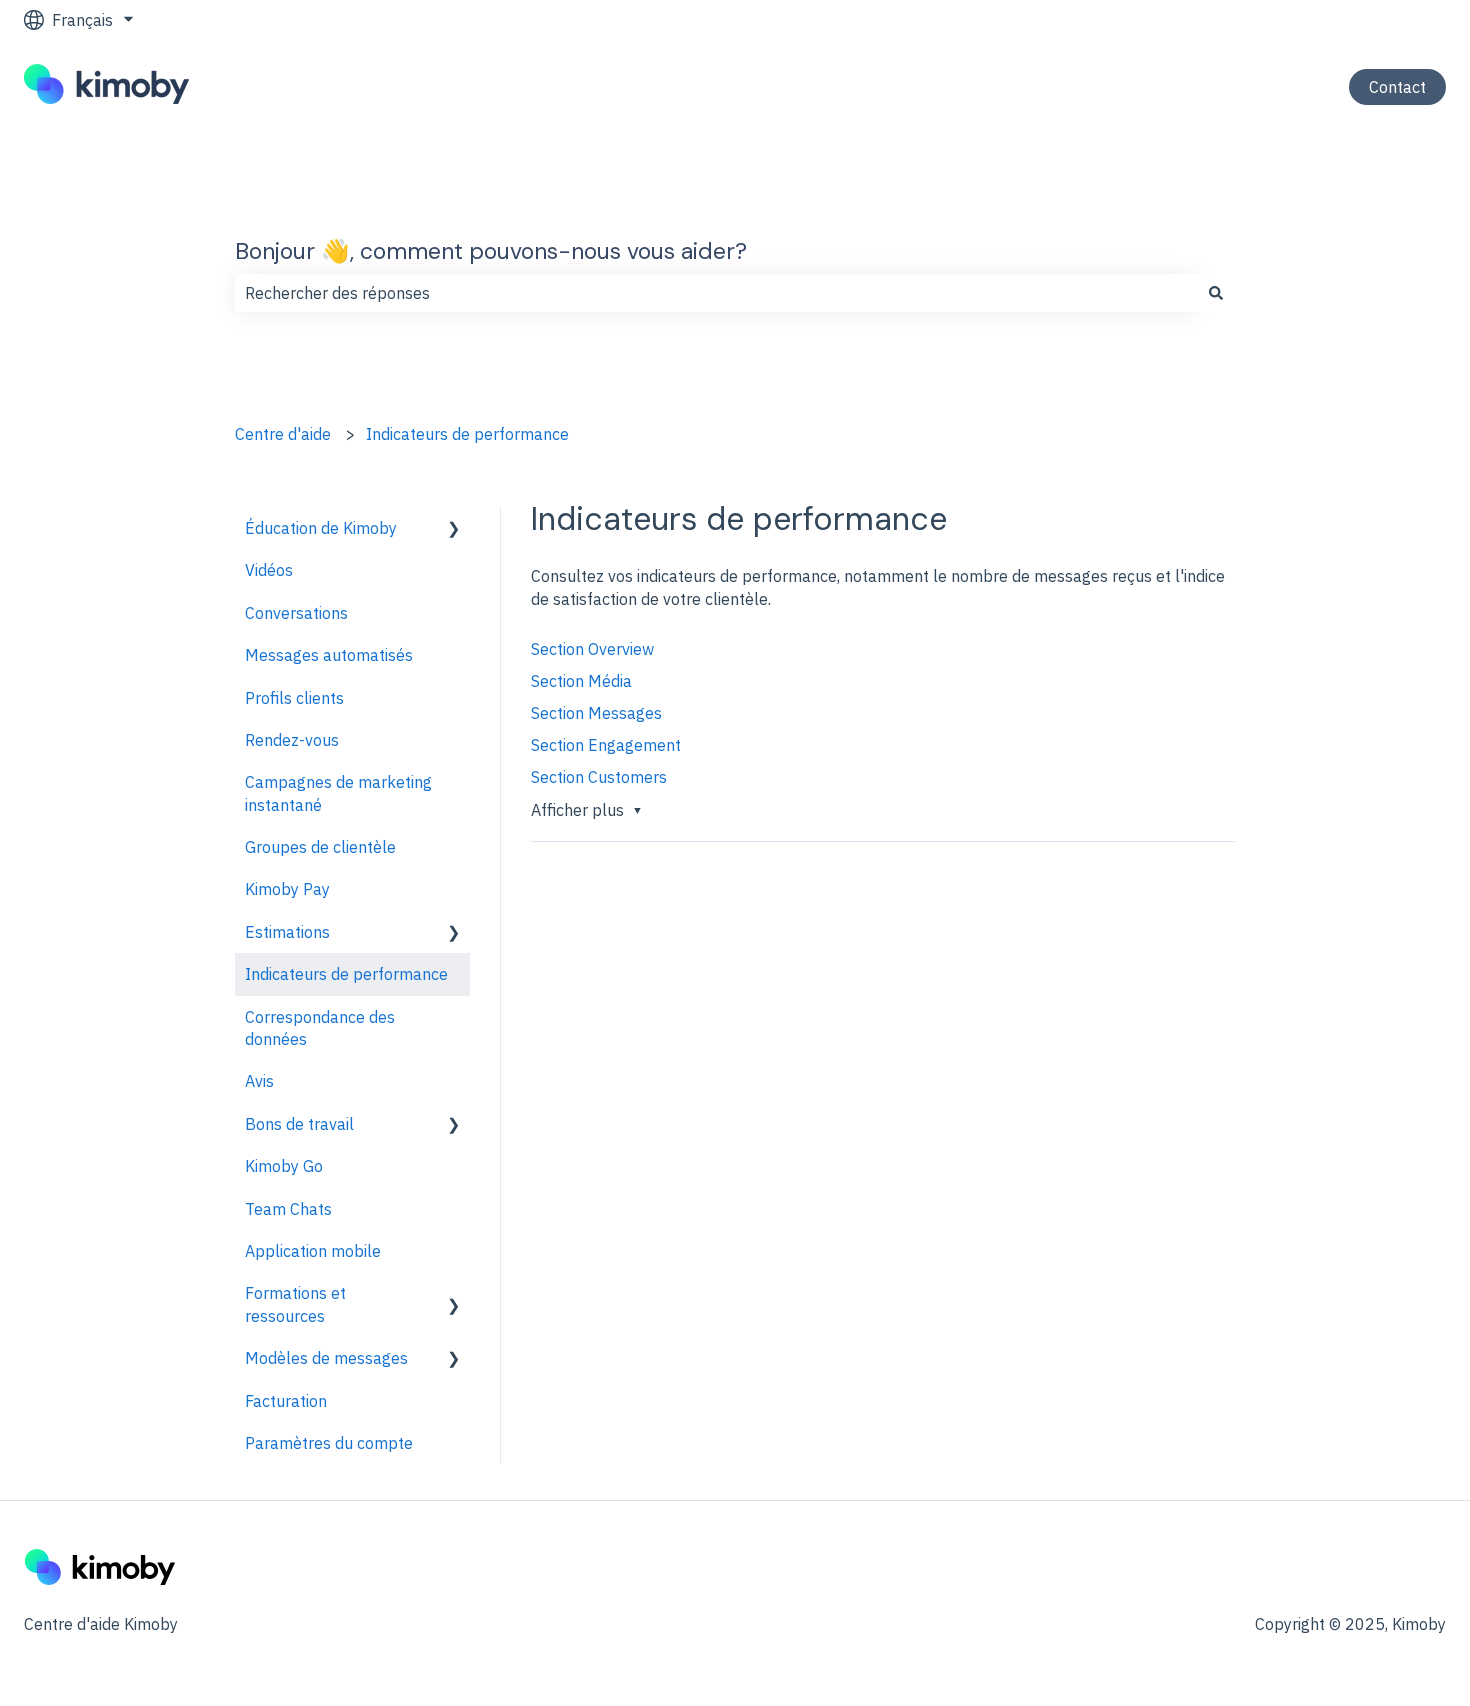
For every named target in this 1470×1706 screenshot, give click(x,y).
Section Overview (592, 649)
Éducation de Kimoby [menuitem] (321, 528)
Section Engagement (606, 745)
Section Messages (596, 713)
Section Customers (599, 777)
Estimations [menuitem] (287, 932)
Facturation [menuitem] (286, 1401)
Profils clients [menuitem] (294, 698)
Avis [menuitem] (259, 1081)
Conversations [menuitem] (296, 613)
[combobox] (716, 293)
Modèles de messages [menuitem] (326, 1358)
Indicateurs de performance (467, 434)
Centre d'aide (283, 434)
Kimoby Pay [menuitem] (287, 889)
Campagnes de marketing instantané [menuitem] (338, 793)
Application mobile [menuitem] (313, 1251)
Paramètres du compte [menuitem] (329, 1443)
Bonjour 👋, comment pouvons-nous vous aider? (491, 251)
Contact (1397, 87)
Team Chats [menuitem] (288, 1209)
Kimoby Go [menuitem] (284, 1166)
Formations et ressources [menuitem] (295, 1304)
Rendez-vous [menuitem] (292, 740)
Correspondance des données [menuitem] (320, 1028)
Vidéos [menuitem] (269, 570)
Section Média (581, 681)
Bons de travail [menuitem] (299, 1124)
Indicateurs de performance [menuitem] (346, 974)
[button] (454, 529)
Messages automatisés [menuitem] (329, 655)
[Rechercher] (1216, 293)
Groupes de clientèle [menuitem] (320, 847)
